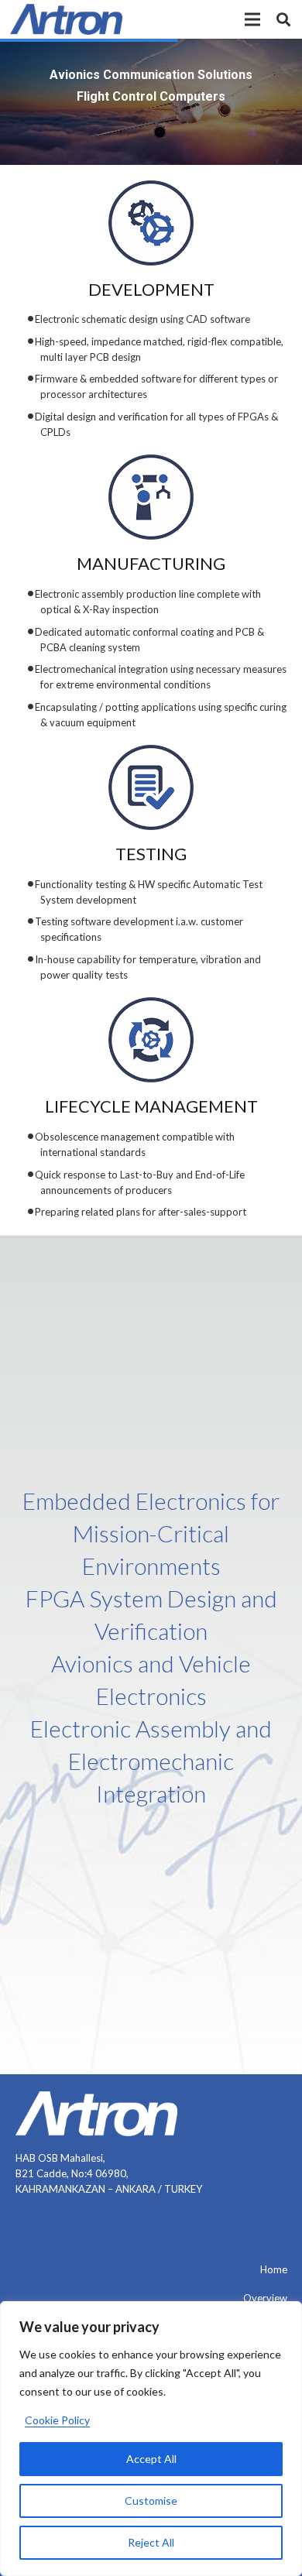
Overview (265, 2298)
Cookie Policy (57, 2420)
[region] (151, 2439)
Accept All (151, 2459)
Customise (151, 2501)
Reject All (151, 2542)
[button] (253, 19)
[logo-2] (66, 19)
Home (274, 2269)
